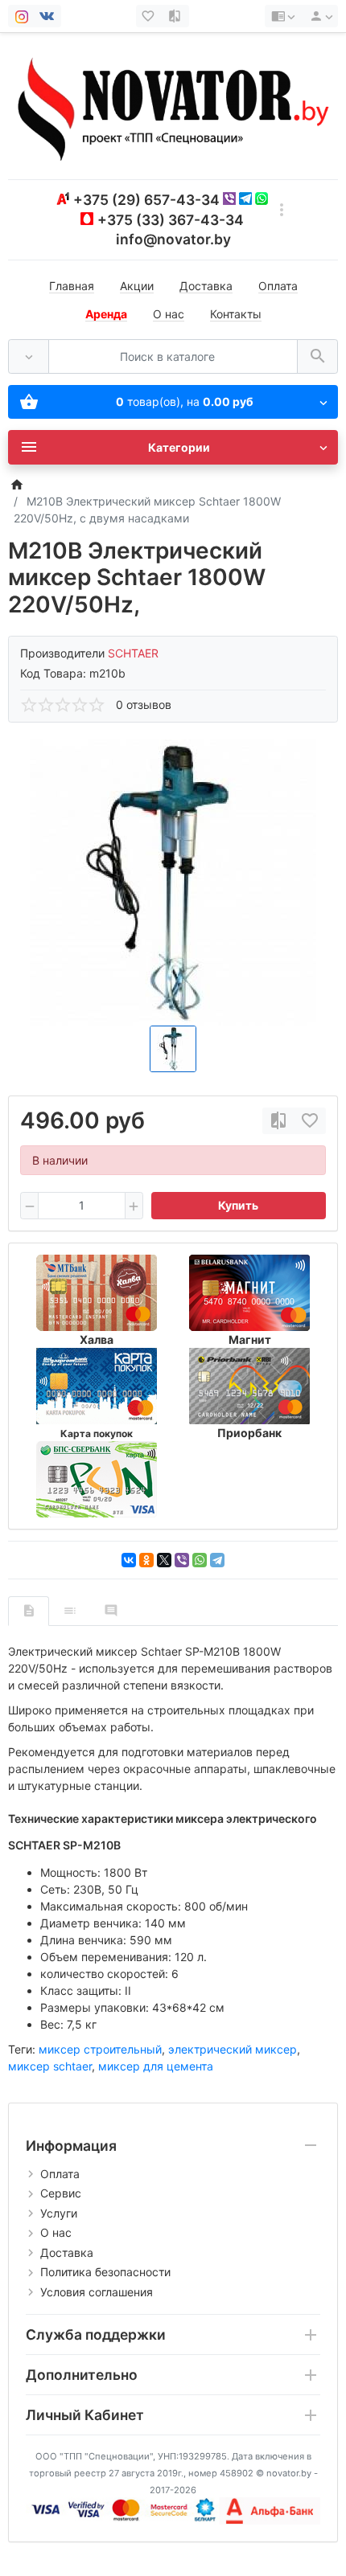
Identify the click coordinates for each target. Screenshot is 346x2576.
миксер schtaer (50, 2066)
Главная (72, 286)
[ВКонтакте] (129, 1560)
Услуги (59, 2213)
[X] (164, 1560)
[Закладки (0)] (150, 16)
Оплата (278, 286)
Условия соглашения (97, 2292)
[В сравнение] (278, 1121)
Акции (137, 286)
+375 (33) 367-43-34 (171, 220)
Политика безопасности (105, 2272)
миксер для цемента (156, 2066)
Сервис (61, 2193)
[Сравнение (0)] (176, 16)
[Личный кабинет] (319, 16)
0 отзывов (144, 704)
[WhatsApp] (200, 1560)
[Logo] (173, 105)
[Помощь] (283, 16)
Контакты (236, 314)
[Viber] (182, 1560)
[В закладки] (310, 1121)
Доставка (206, 286)
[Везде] (29, 356)
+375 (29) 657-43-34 (146, 200)
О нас (169, 314)
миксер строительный (100, 2049)
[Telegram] (217, 1560)
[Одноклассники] (146, 1560)
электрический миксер (233, 2049)
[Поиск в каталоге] (317, 356)
